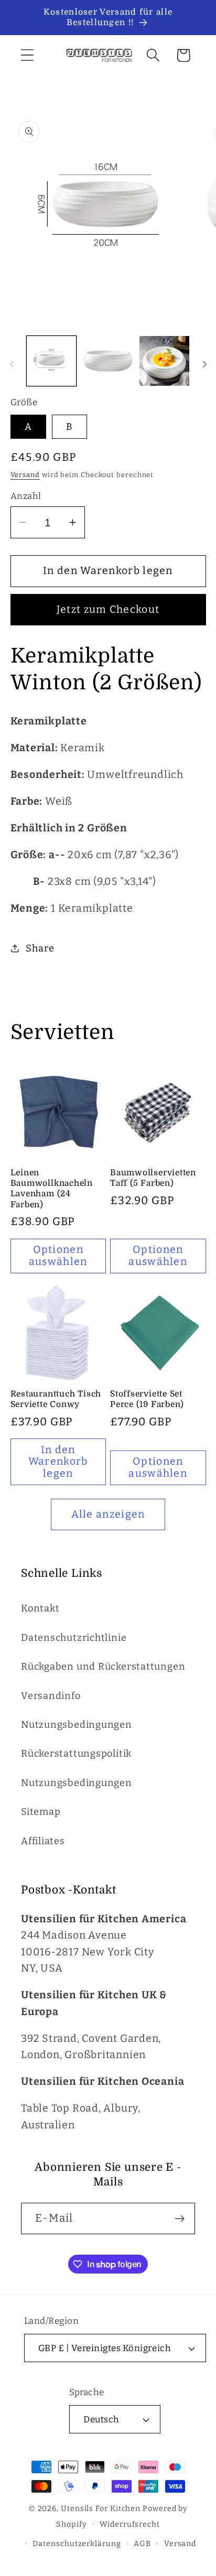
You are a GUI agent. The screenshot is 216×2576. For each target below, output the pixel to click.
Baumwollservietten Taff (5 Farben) (153, 1178)
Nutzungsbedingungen (77, 1725)
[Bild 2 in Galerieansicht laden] (108, 361)
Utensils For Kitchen (101, 2509)
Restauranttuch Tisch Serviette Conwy (56, 1399)
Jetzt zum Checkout (108, 609)
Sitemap (41, 1812)
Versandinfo (51, 1696)
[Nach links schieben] (12, 364)
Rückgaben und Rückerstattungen (103, 1666)
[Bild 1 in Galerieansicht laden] (52, 361)
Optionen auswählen (58, 1255)
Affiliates (43, 1841)
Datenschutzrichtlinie (74, 1638)
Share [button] (40, 948)
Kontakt (40, 1608)
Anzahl (26, 496)
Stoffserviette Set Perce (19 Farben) (147, 1399)
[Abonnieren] (180, 2219)
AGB (142, 2544)
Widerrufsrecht (130, 2524)
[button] (27, 55)
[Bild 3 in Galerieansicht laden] (164, 361)
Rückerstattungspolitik (76, 1754)
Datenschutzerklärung (77, 2544)
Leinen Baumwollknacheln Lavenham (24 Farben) (52, 1189)
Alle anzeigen (108, 1514)
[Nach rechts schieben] (204, 364)
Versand (25, 475)
